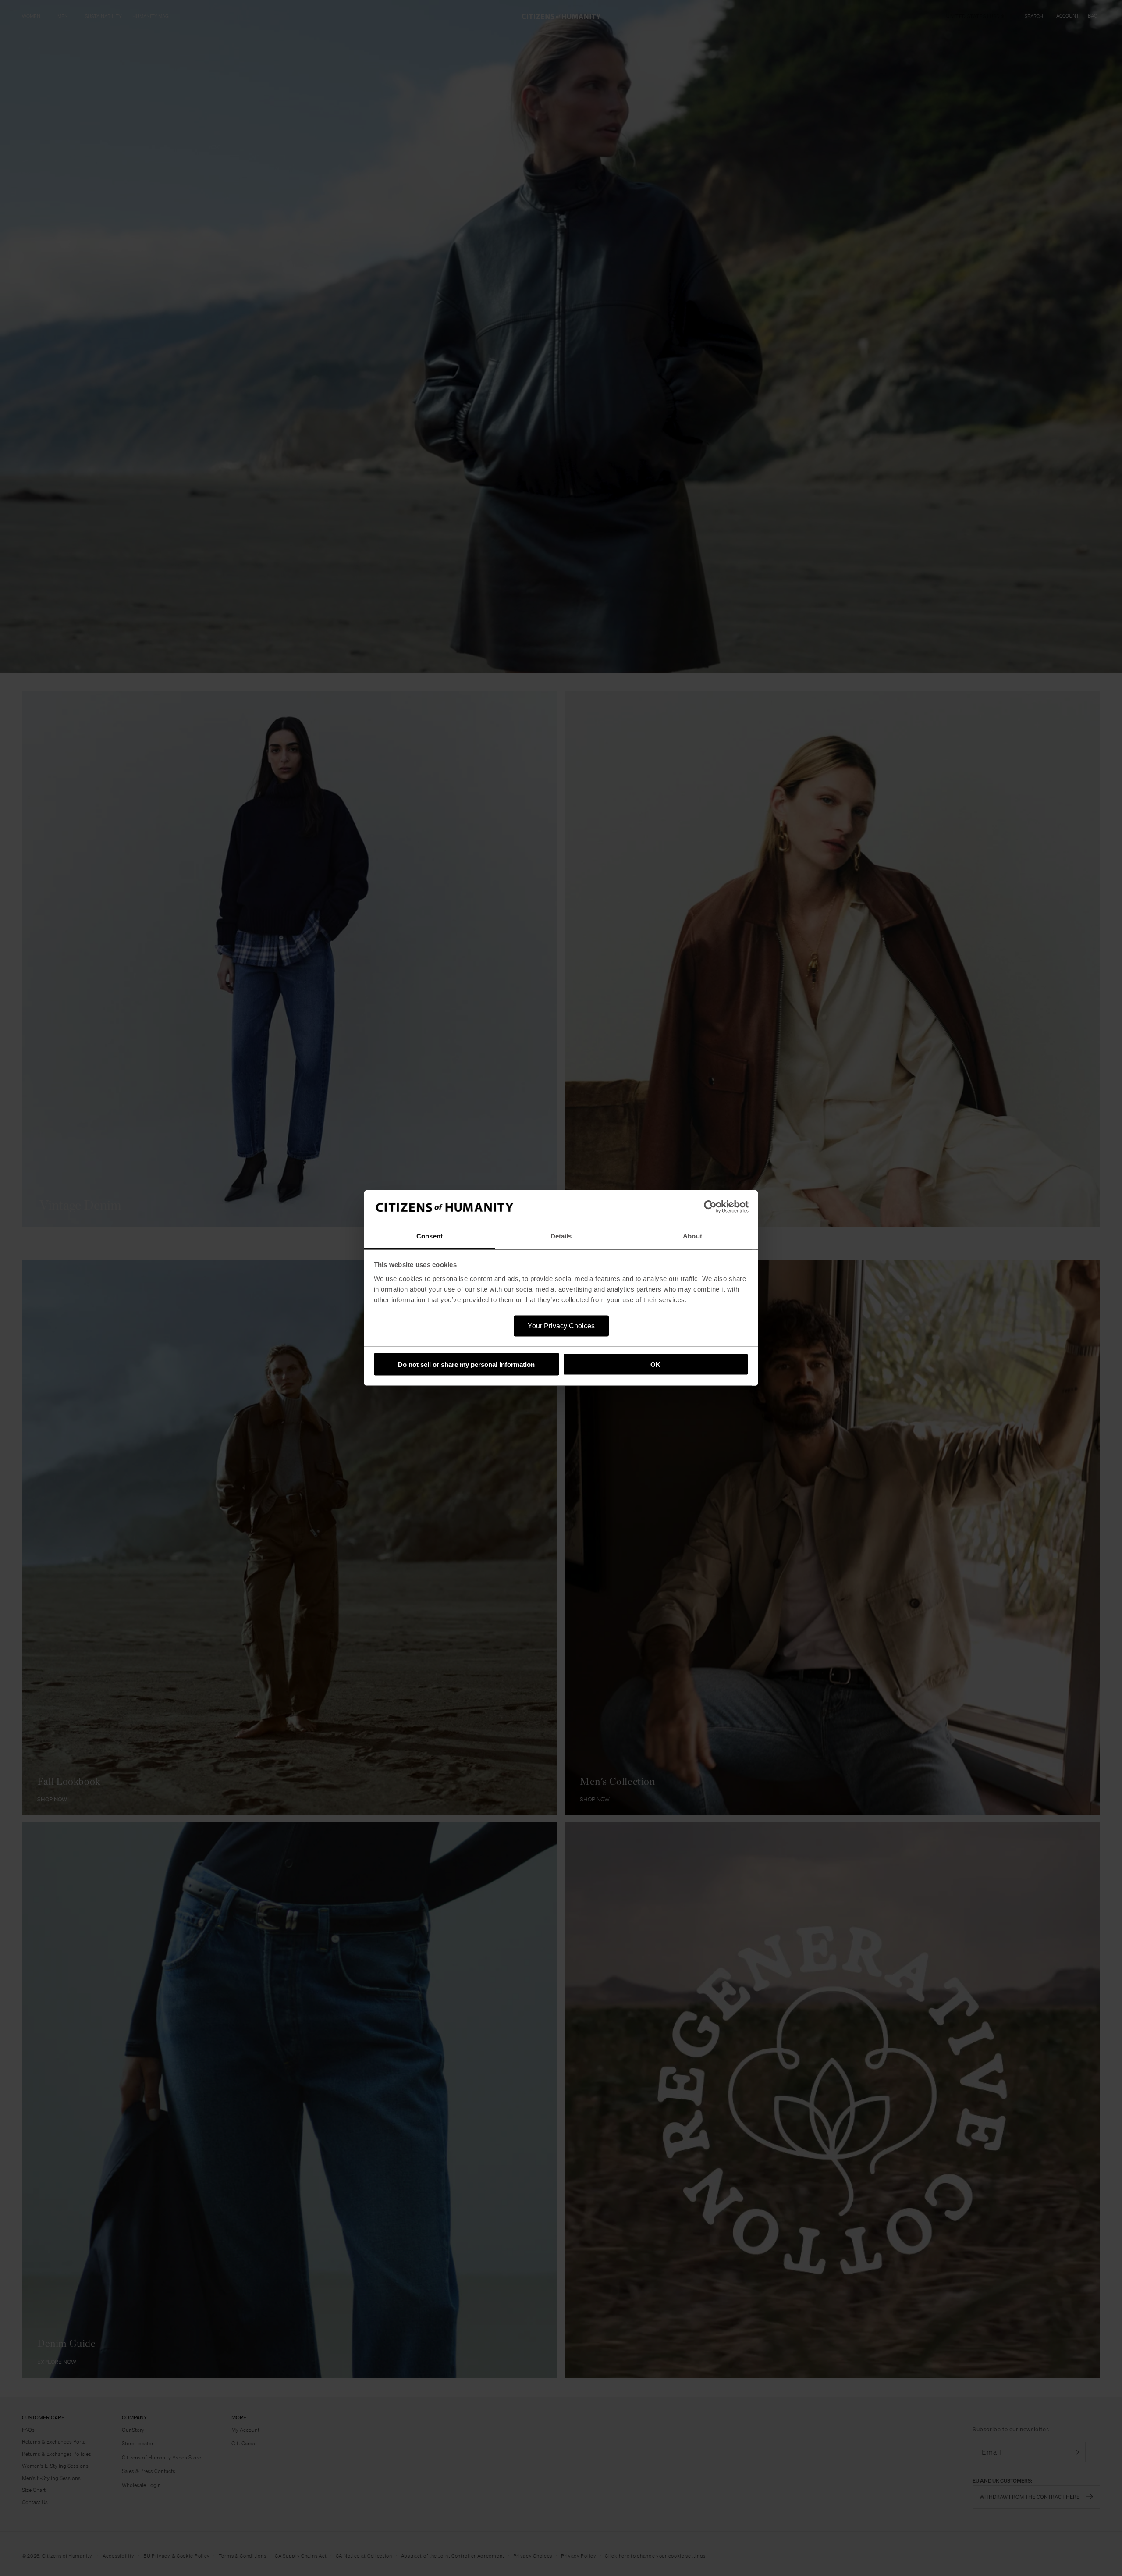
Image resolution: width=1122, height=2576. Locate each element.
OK (655, 1364)
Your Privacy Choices (561, 1325)
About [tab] (692, 1236)
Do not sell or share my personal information (466, 1364)
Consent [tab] (430, 1236)
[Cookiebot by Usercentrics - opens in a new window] (710, 1207)
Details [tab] (561, 1236)
